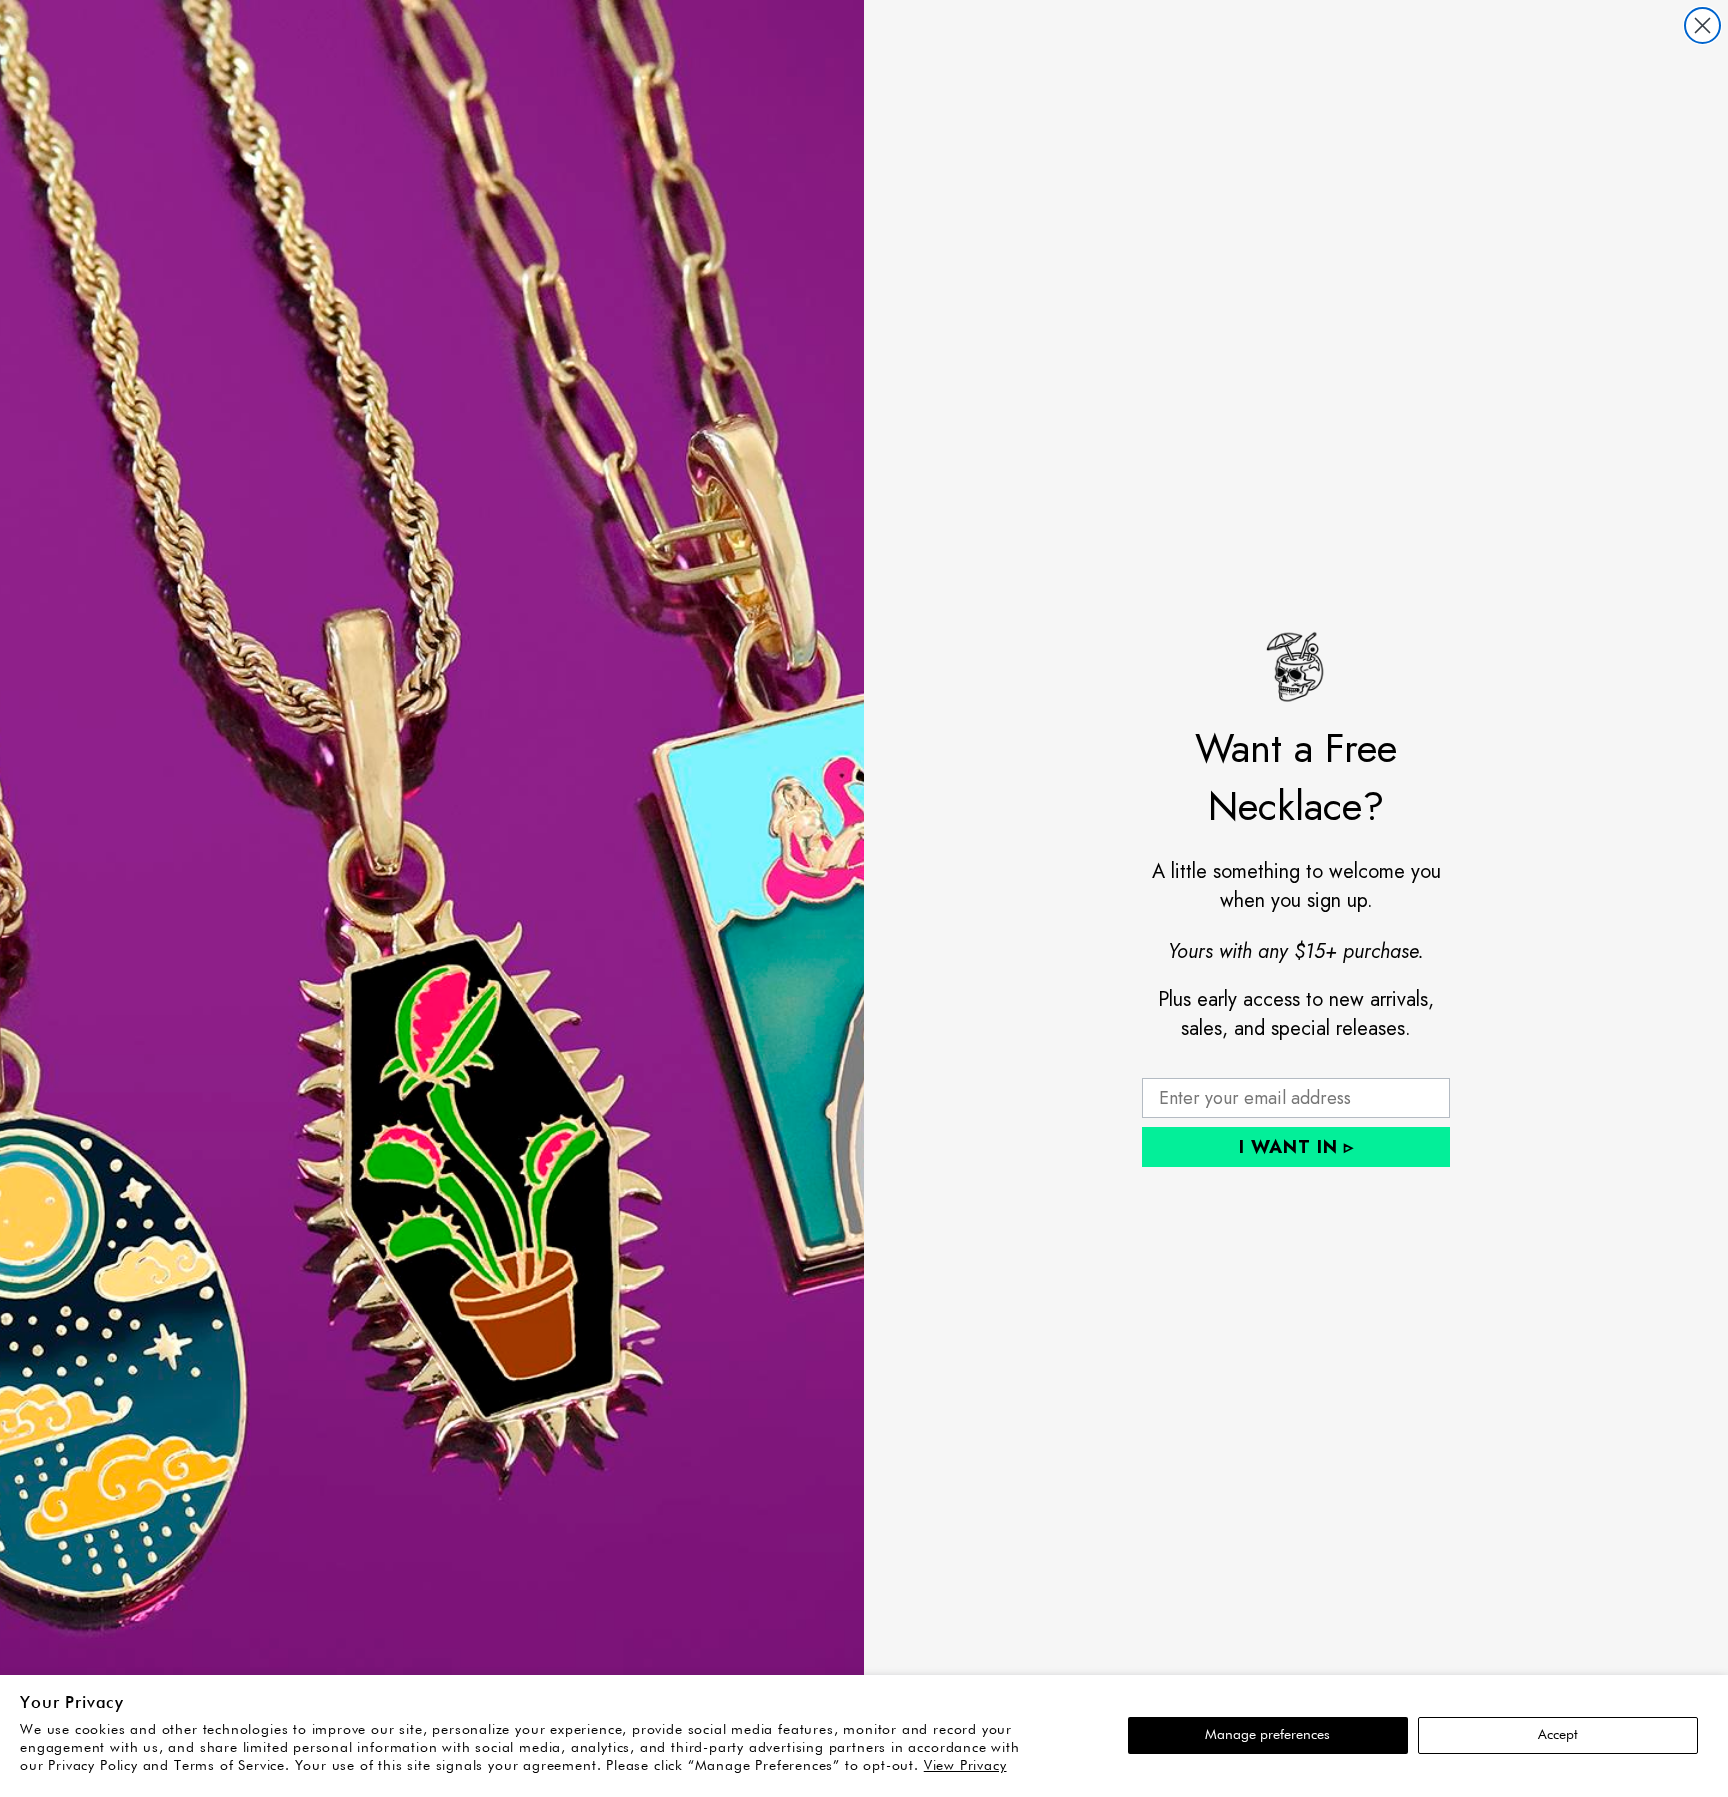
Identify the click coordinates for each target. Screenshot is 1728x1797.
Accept (1558, 1735)
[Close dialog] (1702, 25)
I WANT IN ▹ (1296, 1147)
